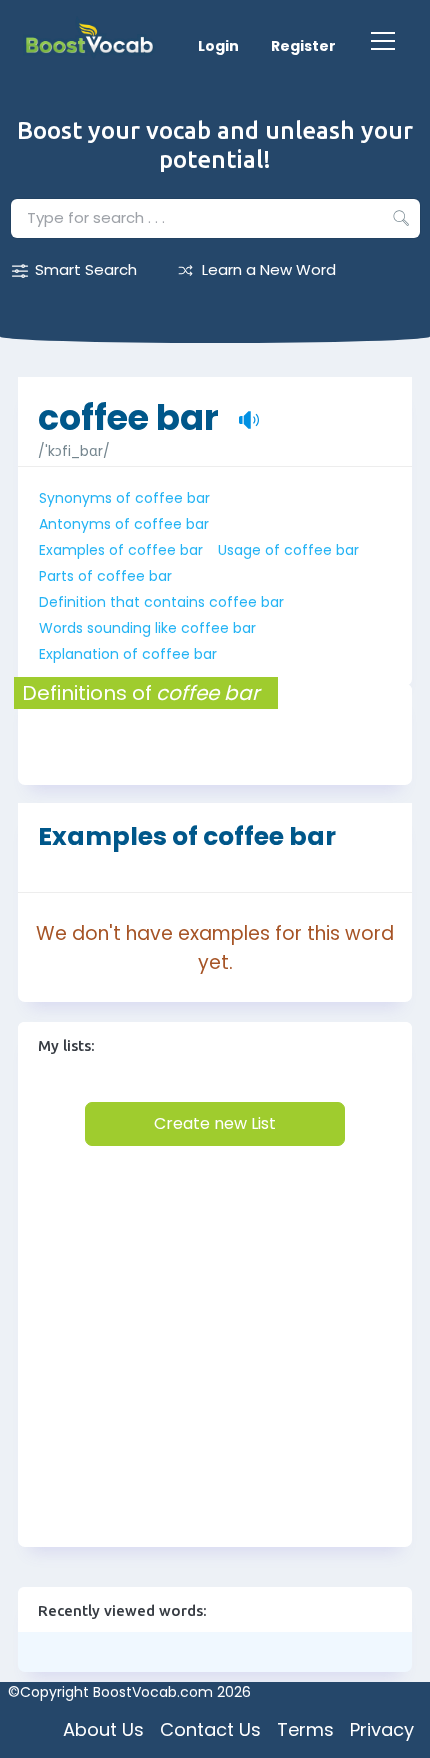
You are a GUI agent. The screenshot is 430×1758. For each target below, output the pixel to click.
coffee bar (128, 407)
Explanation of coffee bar (128, 654)
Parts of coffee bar (105, 576)
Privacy (382, 1729)
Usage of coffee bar (288, 550)
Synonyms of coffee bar (124, 498)
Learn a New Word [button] (269, 269)
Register (303, 46)
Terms (305, 1729)
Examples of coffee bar (121, 550)
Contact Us (210, 1729)
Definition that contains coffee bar (161, 602)
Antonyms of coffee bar (124, 524)
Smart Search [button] (86, 269)
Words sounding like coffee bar (147, 628)
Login (218, 46)
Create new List (215, 1123)
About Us (103, 1729)
